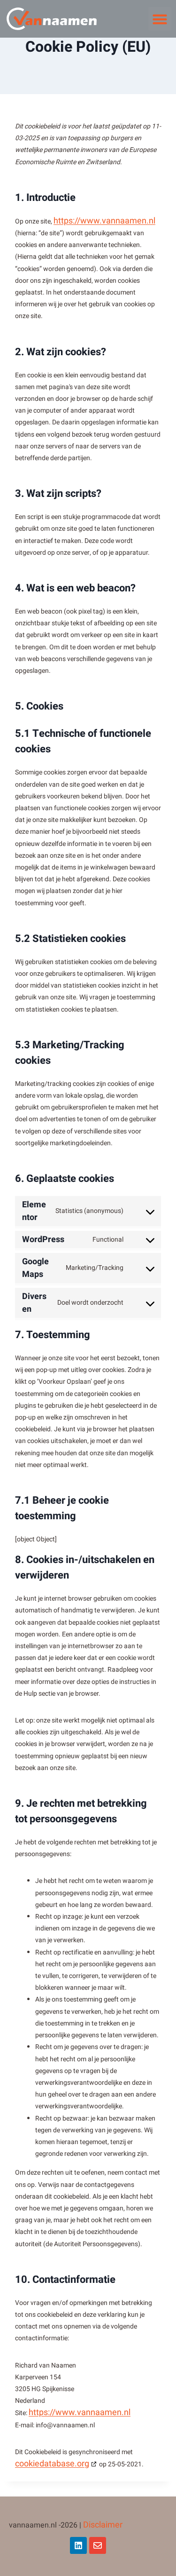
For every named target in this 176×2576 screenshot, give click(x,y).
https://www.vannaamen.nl (104, 221)
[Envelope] (98, 2545)
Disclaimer (103, 2525)
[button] (160, 19)
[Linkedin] (78, 2545)
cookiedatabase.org (52, 2464)
